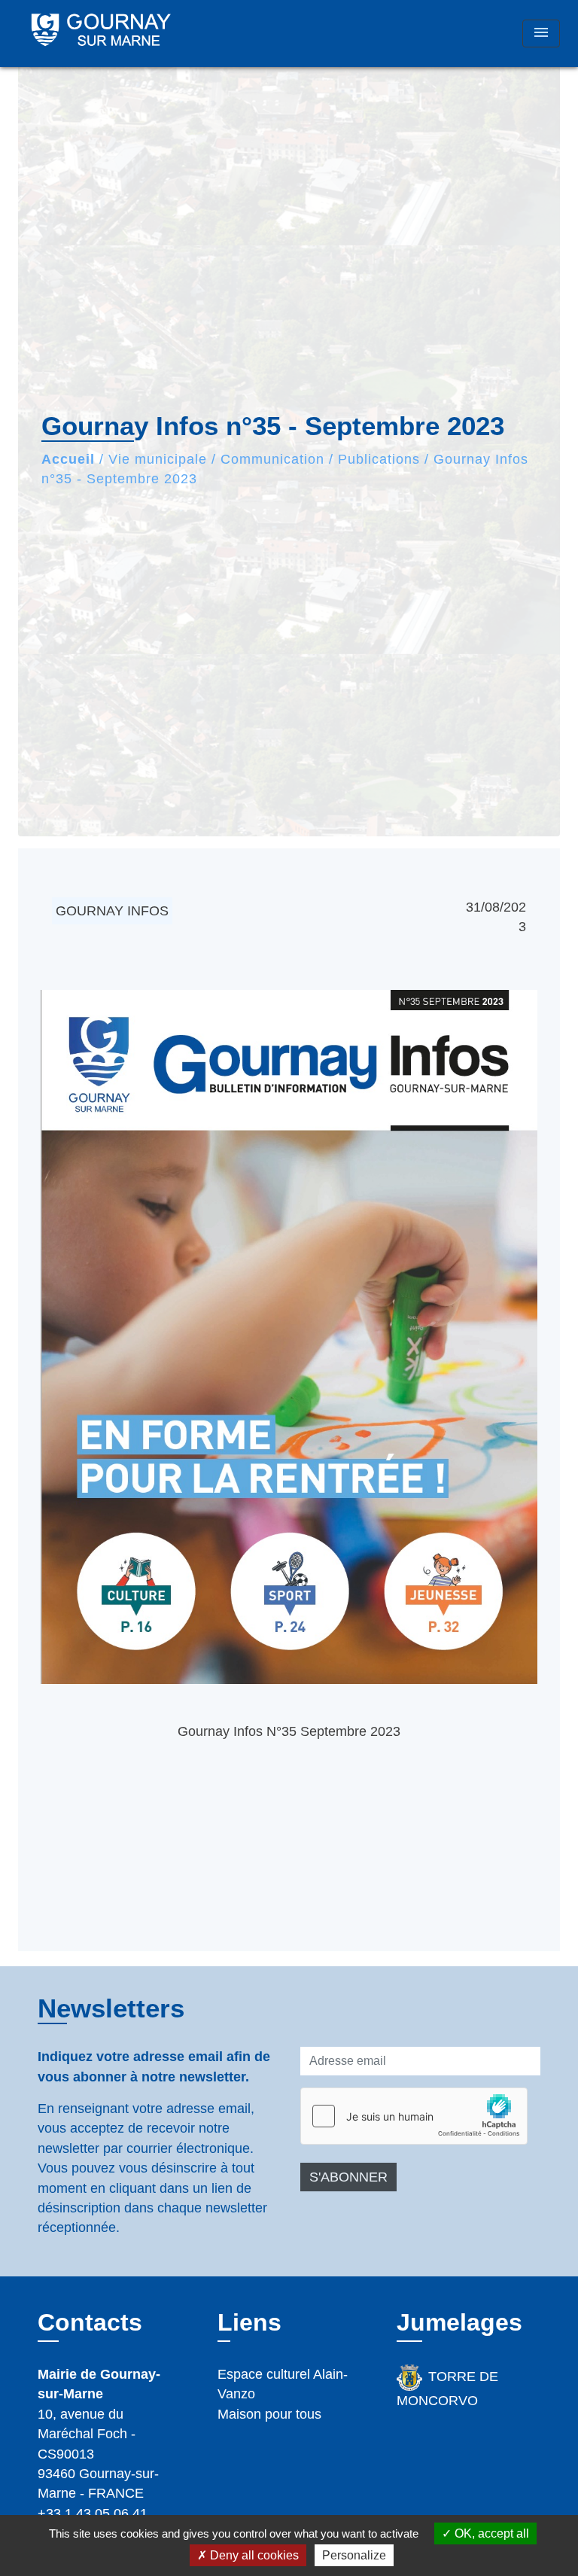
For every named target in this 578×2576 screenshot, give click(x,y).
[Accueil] (101, 33)
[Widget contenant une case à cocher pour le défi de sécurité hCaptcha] (414, 2116)
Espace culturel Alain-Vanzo (283, 2384)
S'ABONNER (348, 2177)
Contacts (90, 2322)
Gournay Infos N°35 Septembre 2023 (289, 1731)
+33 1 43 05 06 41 (93, 2514)
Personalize (354, 2555)
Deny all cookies (253, 2555)
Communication (272, 459)
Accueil (68, 459)
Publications (379, 459)
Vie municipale (158, 459)
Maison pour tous (269, 2414)
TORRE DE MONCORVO (447, 2389)
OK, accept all (490, 2533)
